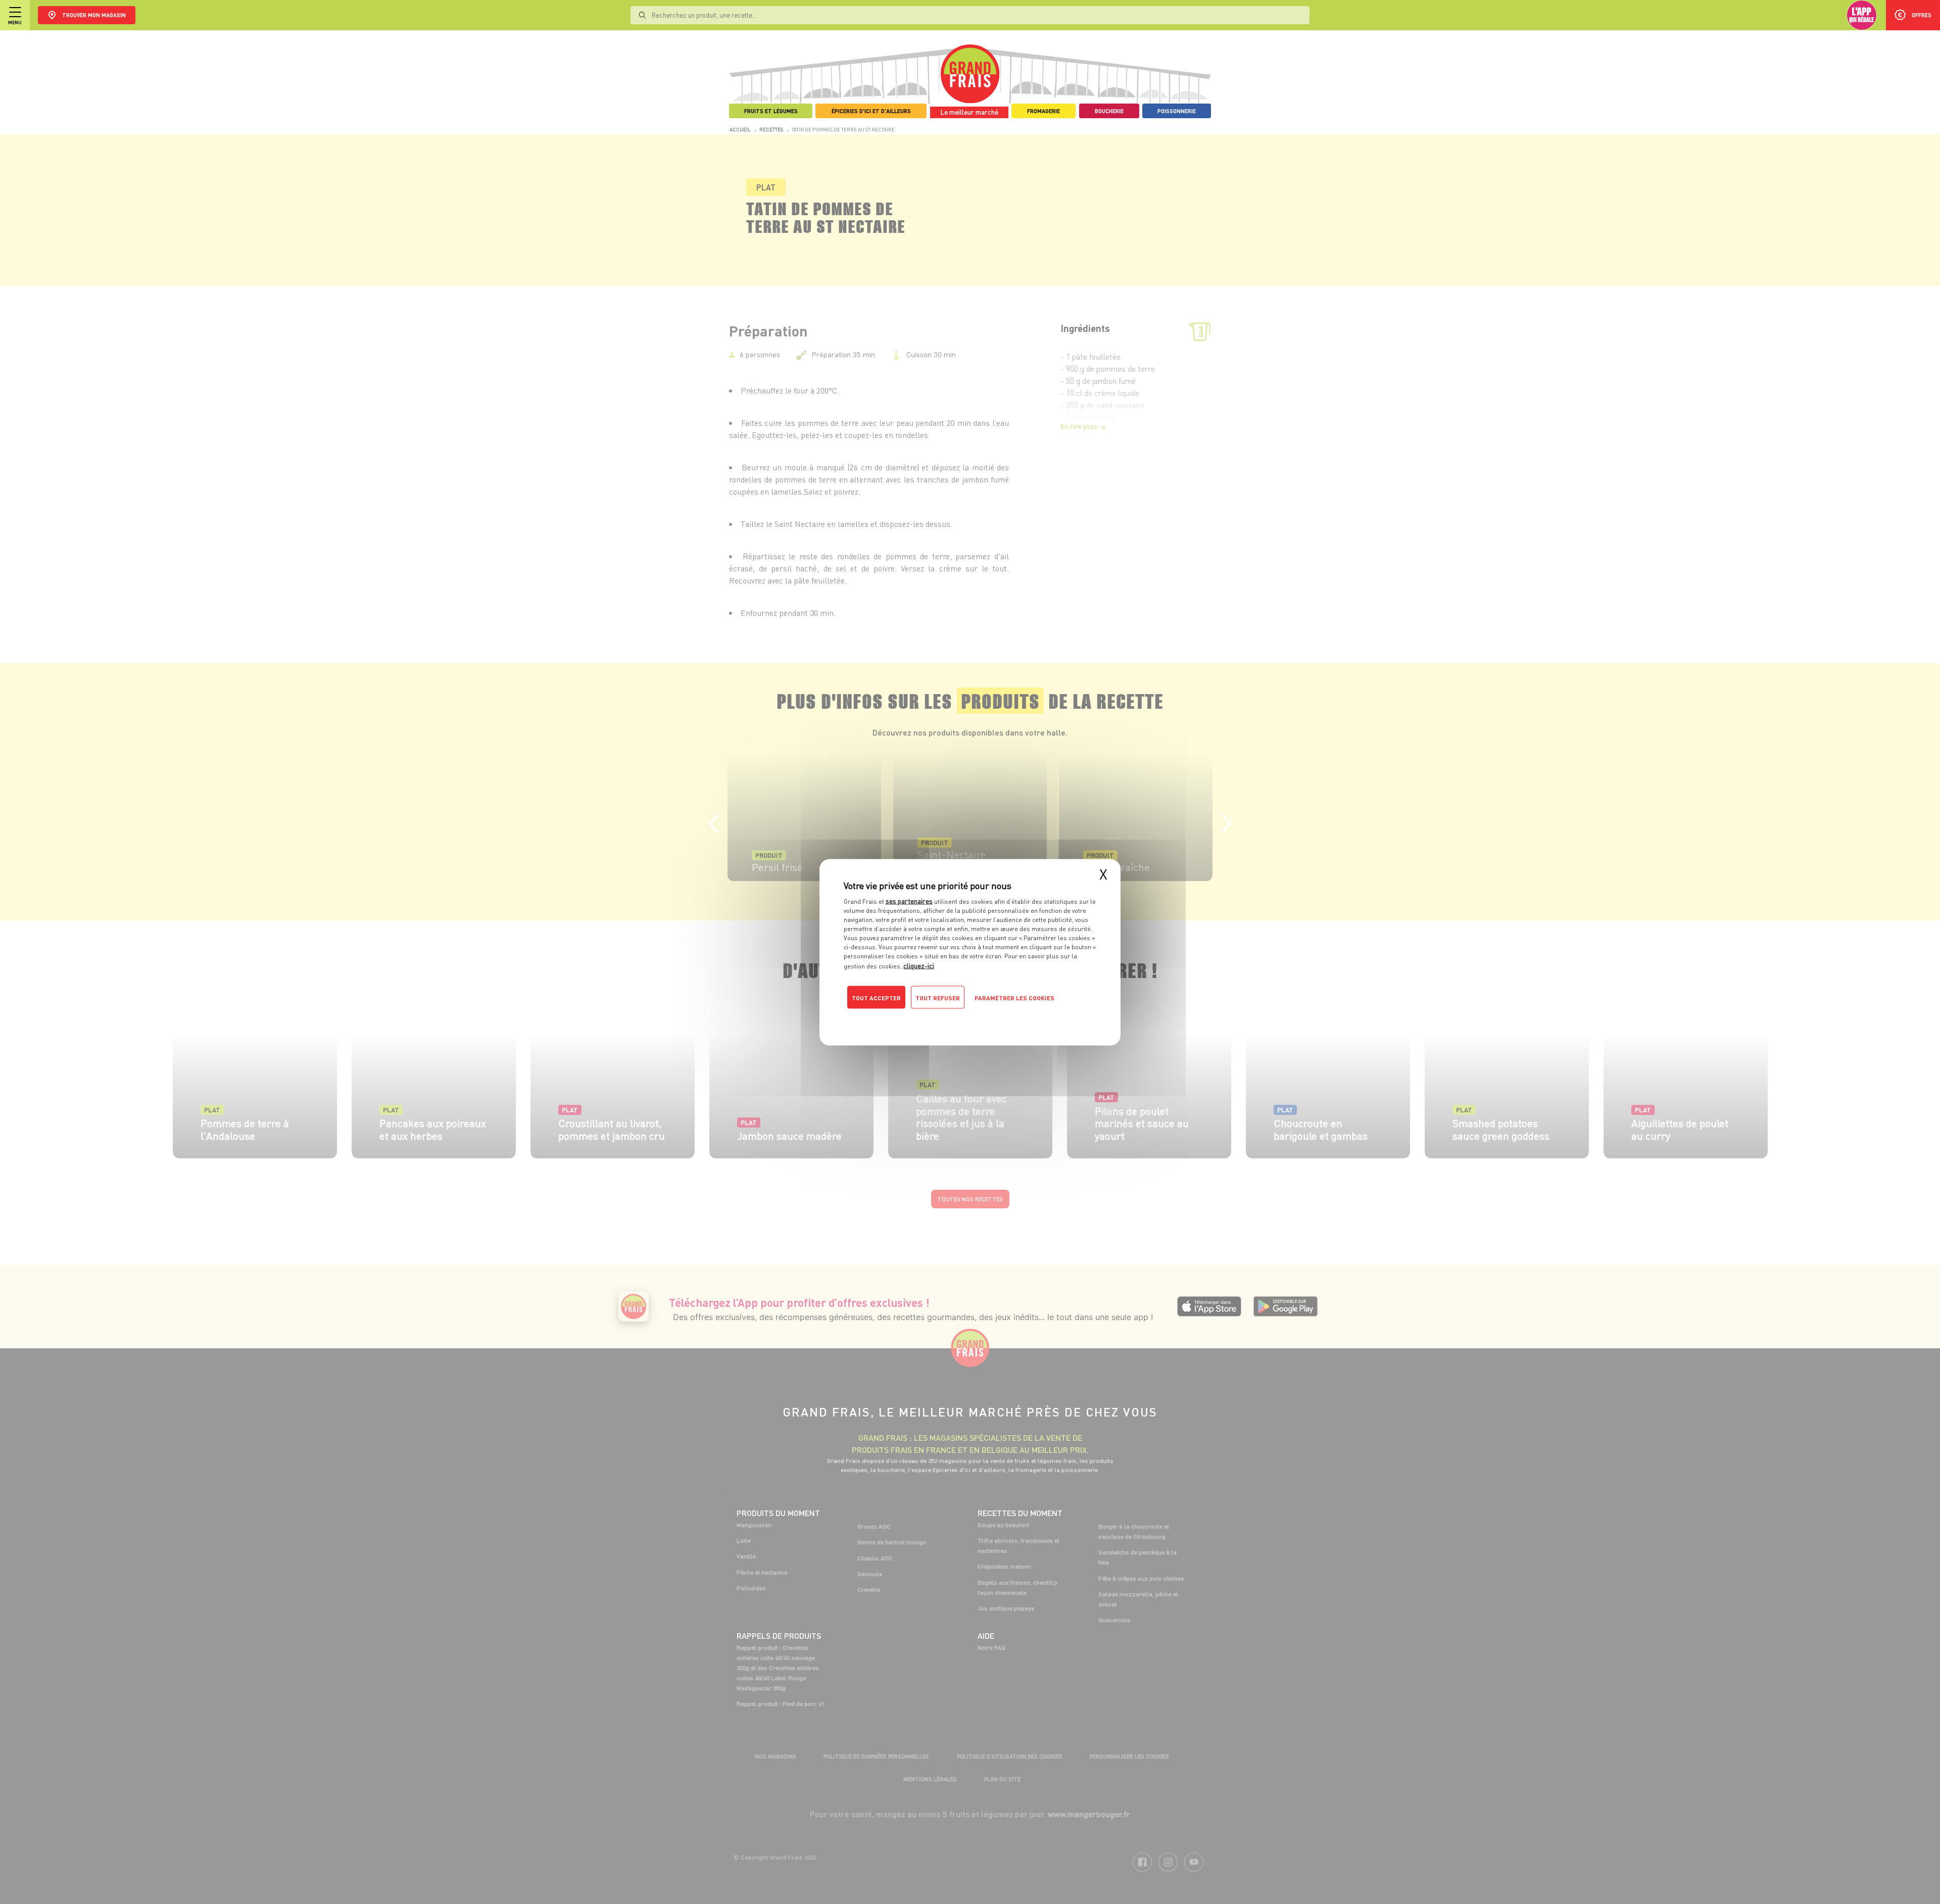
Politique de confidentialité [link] (912, 1017)
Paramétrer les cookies (1014, 997)
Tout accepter (876, 997)
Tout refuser (938, 997)
